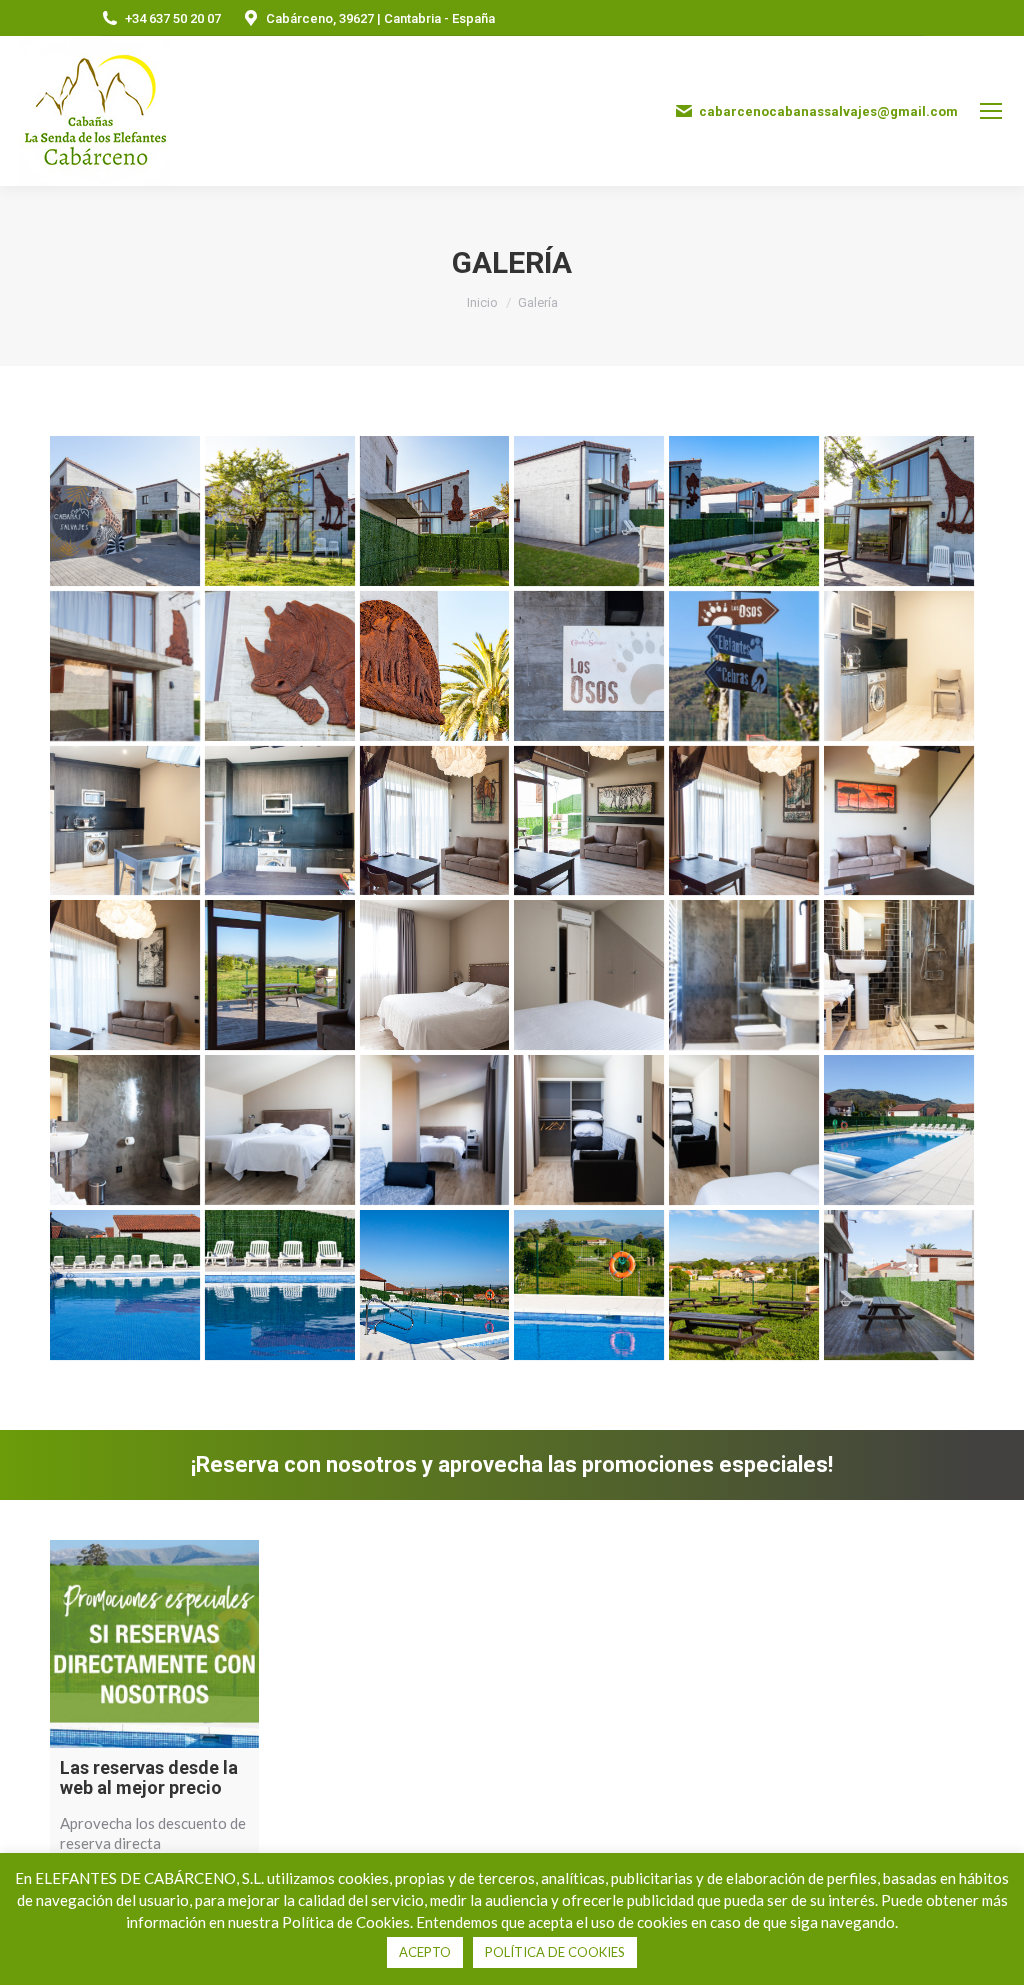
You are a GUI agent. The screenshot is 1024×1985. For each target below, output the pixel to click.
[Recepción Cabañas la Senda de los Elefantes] (125, 511)
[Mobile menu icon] (991, 111)
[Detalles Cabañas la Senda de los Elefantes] (744, 666)
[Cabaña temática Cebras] (435, 511)
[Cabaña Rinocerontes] (280, 666)
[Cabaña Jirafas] (280, 511)
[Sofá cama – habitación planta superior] (435, 1130)
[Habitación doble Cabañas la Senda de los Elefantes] (280, 1130)
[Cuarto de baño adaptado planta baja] (125, 1130)
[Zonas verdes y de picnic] (744, 1285)
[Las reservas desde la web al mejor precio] (154, 1644)
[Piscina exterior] (899, 1130)
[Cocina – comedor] (125, 821)
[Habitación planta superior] (744, 1130)
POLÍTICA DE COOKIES (555, 1952)
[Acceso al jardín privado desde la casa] (280, 975)
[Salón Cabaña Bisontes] (435, 821)
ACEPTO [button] (425, 1952)
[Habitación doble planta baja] (435, 975)
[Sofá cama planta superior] (589, 1130)
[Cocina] (280, 821)
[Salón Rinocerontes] (744, 821)
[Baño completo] (744, 975)
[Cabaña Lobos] (435, 666)
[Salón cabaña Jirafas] (899, 821)
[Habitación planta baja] (589, 975)
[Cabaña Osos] (125, 666)
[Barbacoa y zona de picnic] (744, 511)
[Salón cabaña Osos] (125, 975)
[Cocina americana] (899, 666)
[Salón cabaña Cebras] (589, 821)
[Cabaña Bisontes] (589, 511)
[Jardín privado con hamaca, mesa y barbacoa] (899, 1285)
